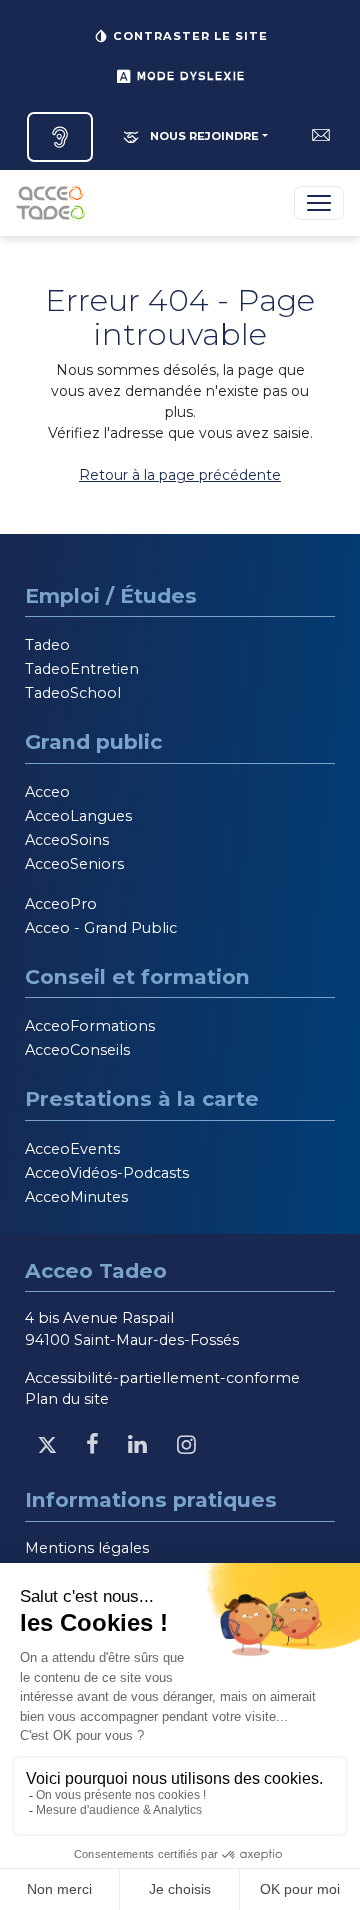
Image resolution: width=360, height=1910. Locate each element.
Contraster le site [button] (188, 36)
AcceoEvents (72, 1149)
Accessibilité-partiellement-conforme (162, 1378)
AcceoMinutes (76, 1197)
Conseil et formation (137, 976)
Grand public (93, 741)
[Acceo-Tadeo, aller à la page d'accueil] (54, 203)
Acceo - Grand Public (101, 928)
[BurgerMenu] (319, 203)
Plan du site (67, 1399)
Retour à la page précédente (180, 475)
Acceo (47, 792)
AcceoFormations (90, 1026)
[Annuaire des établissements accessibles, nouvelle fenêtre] (60, 137)
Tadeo (47, 645)
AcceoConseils (77, 1050)
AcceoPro (61, 904)
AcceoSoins (67, 840)
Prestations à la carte (142, 1098)
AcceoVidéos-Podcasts (107, 1173)
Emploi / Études (111, 595)
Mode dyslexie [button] (188, 76)
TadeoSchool (73, 693)
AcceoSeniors (74, 864)
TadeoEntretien (82, 669)
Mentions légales (87, 1548)
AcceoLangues (78, 816)
